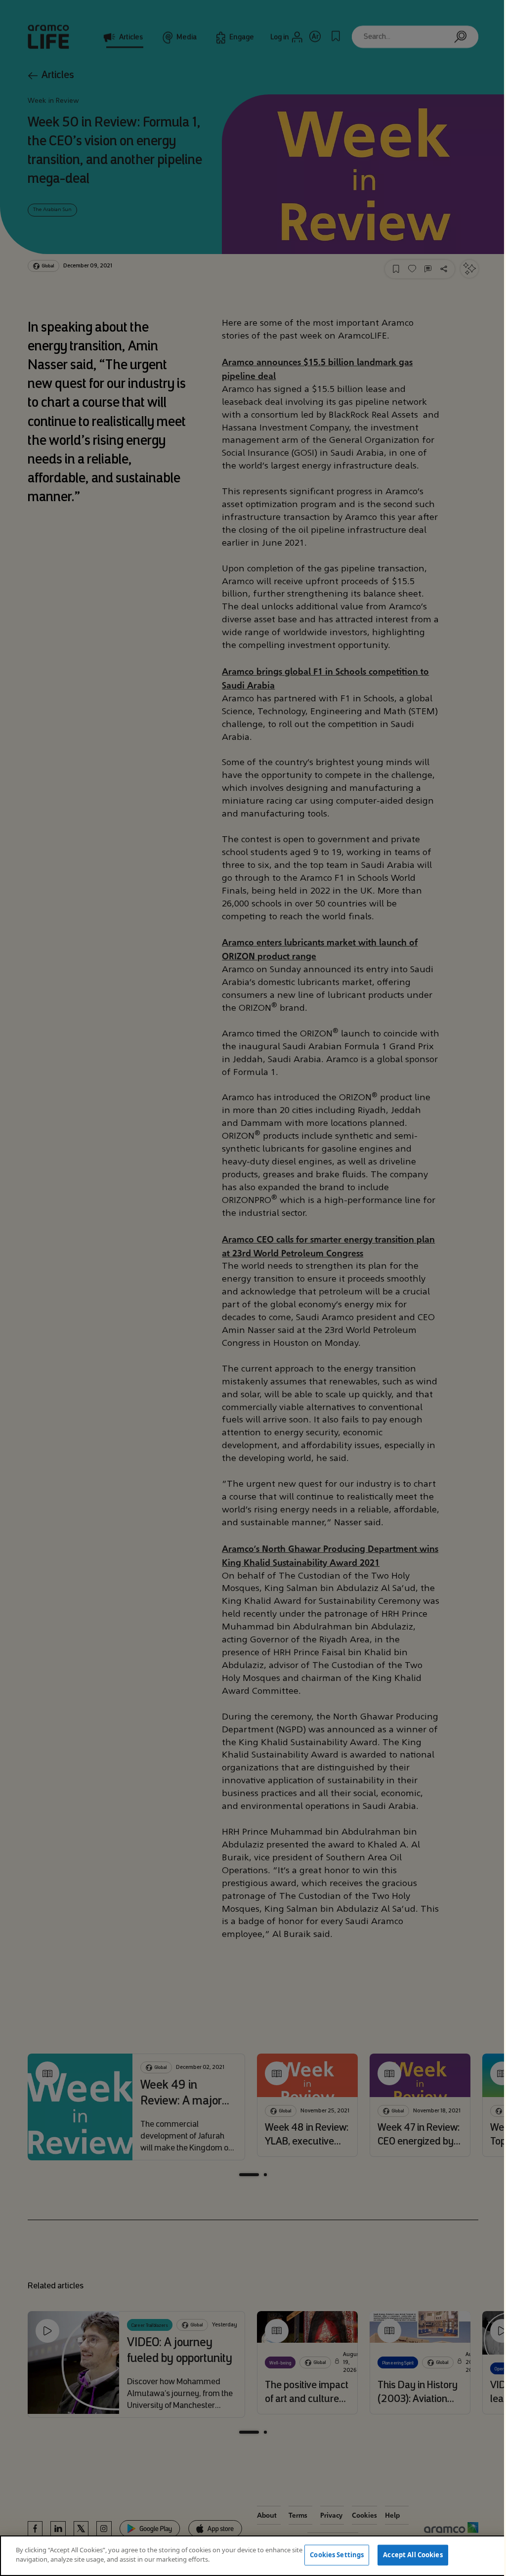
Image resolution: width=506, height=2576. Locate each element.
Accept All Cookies (413, 2555)
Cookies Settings (337, 2555)
